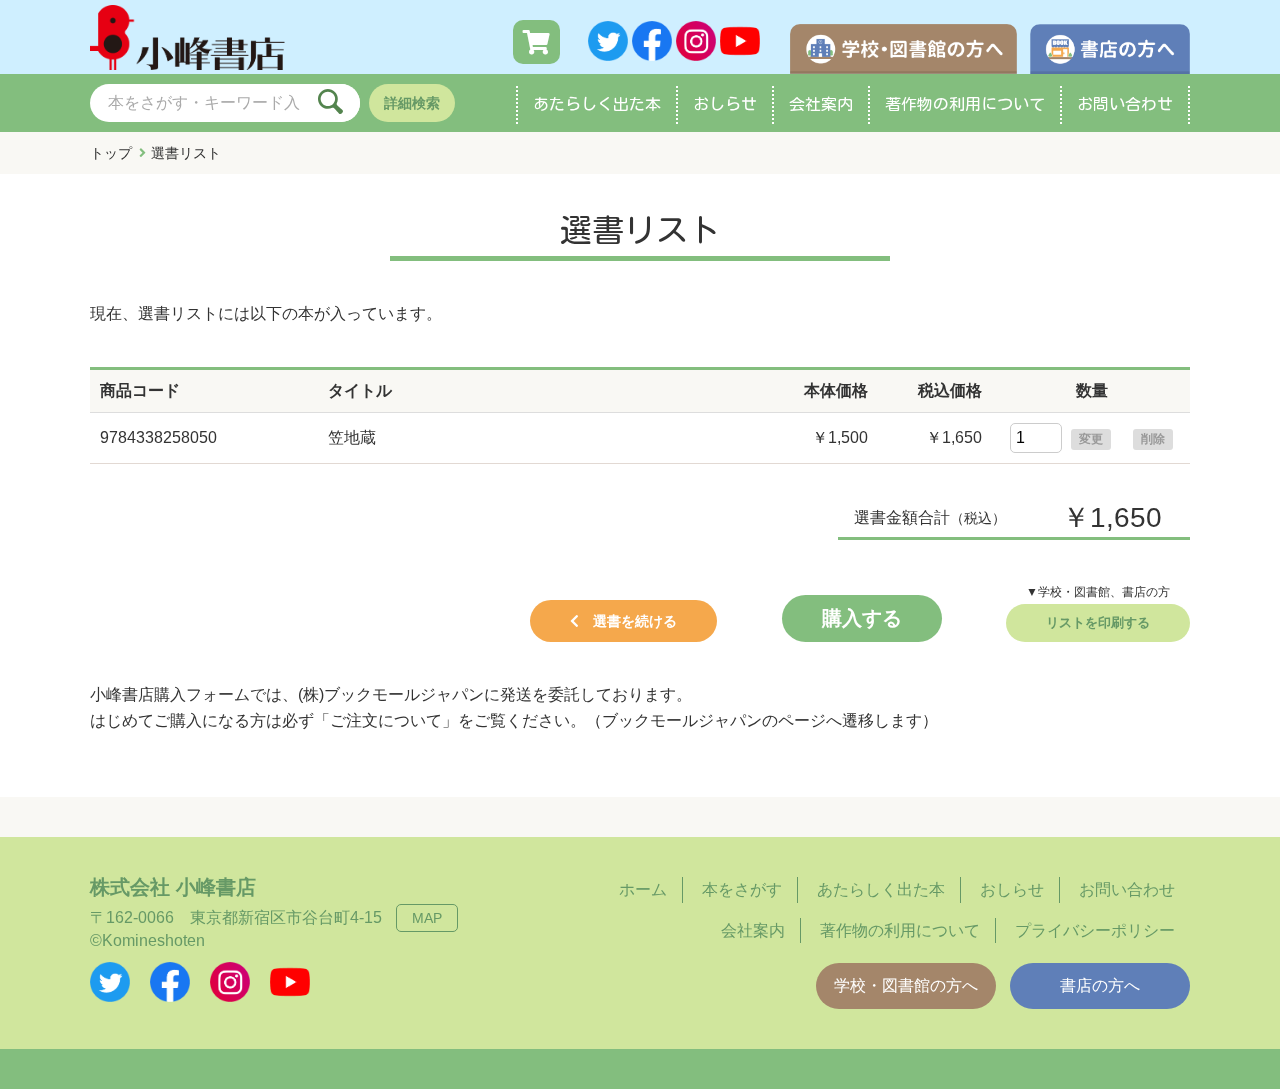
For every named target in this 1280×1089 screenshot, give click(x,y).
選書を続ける (635, 621)
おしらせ (725, 104)
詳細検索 (412, 103)
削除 (1153, 439)
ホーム (643, 889)
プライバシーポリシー (1095, 930)
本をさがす (742, 889)
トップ (111, 153)
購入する (862, 618)
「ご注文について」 (386, 720)
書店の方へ (1100, 985)
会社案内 (821, 104)
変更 (1091, 439)
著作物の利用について (965, 104)
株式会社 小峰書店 (173, 887)
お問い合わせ (1125, 104)
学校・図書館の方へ (906, 985)
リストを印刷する (1098, 622)
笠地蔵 (352, 437)
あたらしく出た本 (597, 104)
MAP (427, 918)
